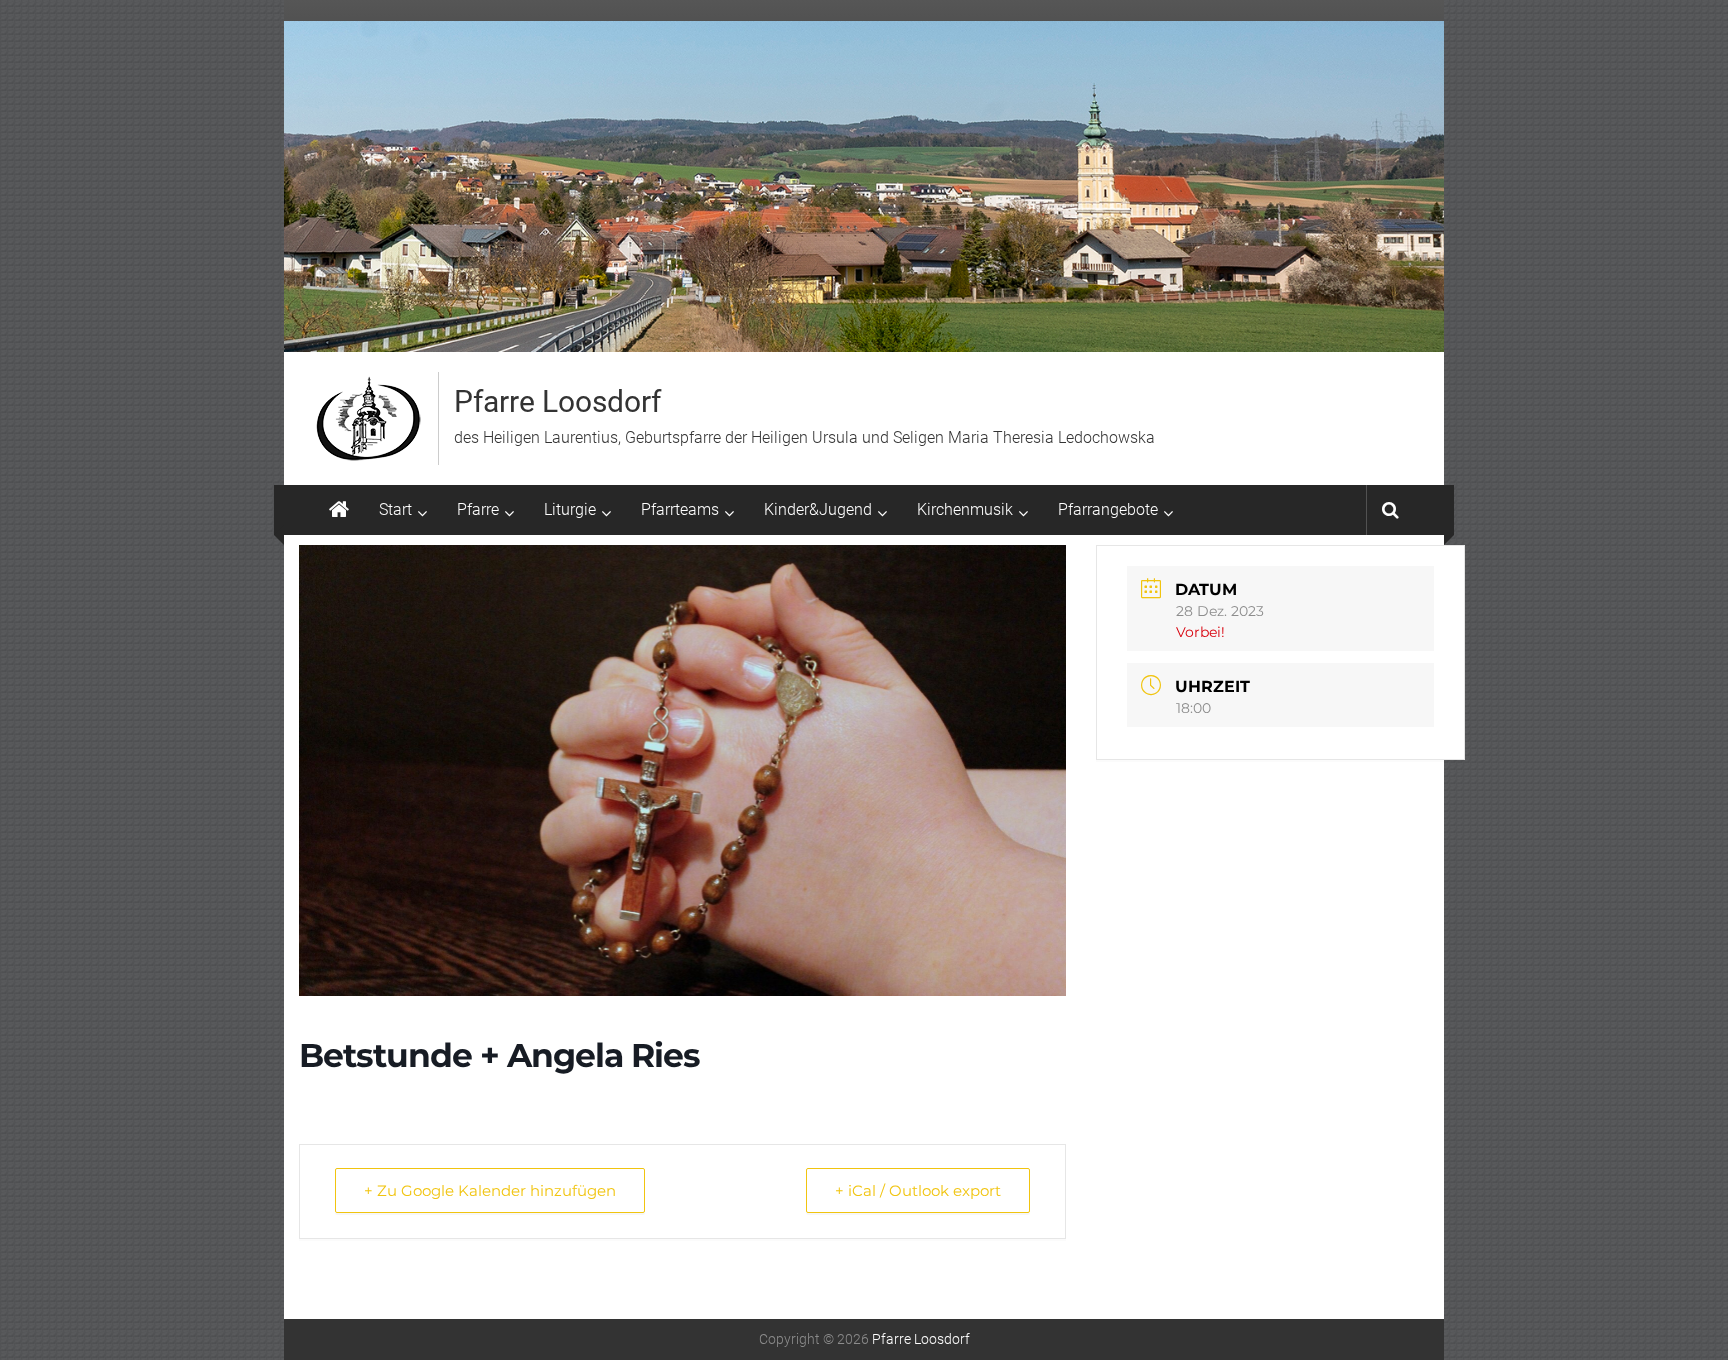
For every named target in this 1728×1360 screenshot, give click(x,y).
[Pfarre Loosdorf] (339, 510)
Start (395, 509)
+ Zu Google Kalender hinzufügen (490, 1190)
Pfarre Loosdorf (557, 401)
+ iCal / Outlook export (918, 1190)
